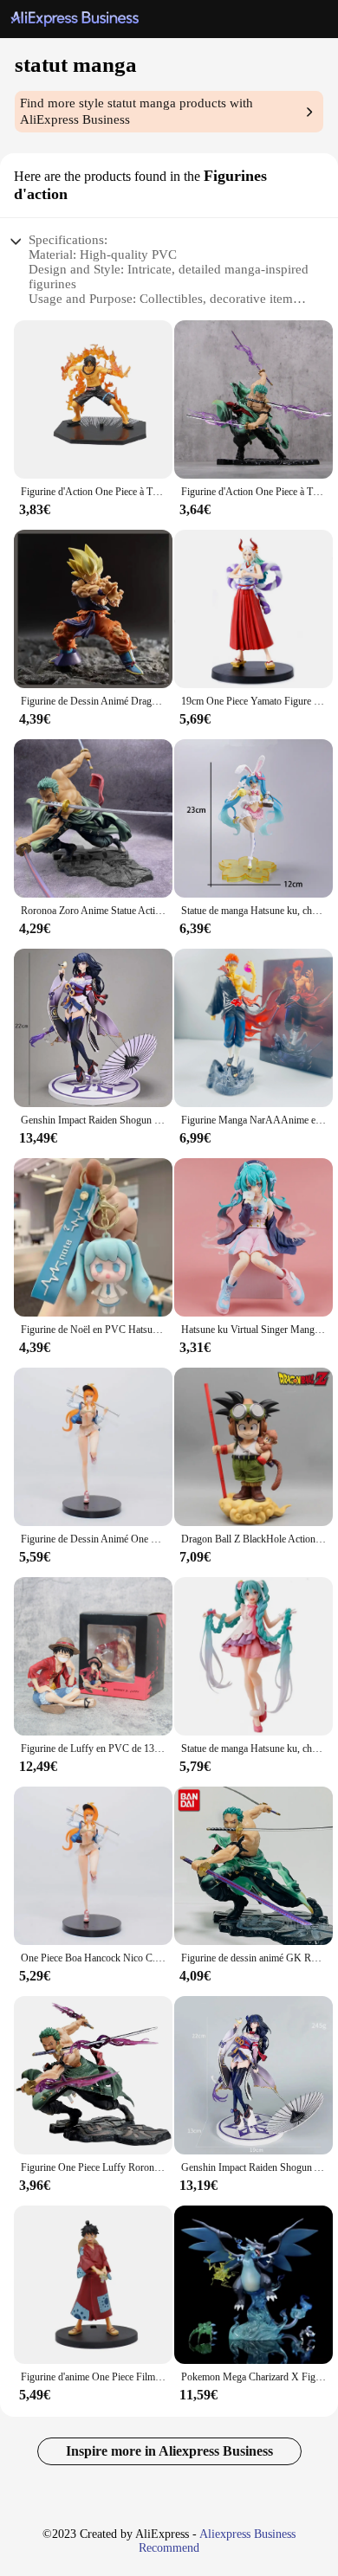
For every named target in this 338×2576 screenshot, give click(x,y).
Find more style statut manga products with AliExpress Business (136, 111)
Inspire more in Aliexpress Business (169, 2451)
